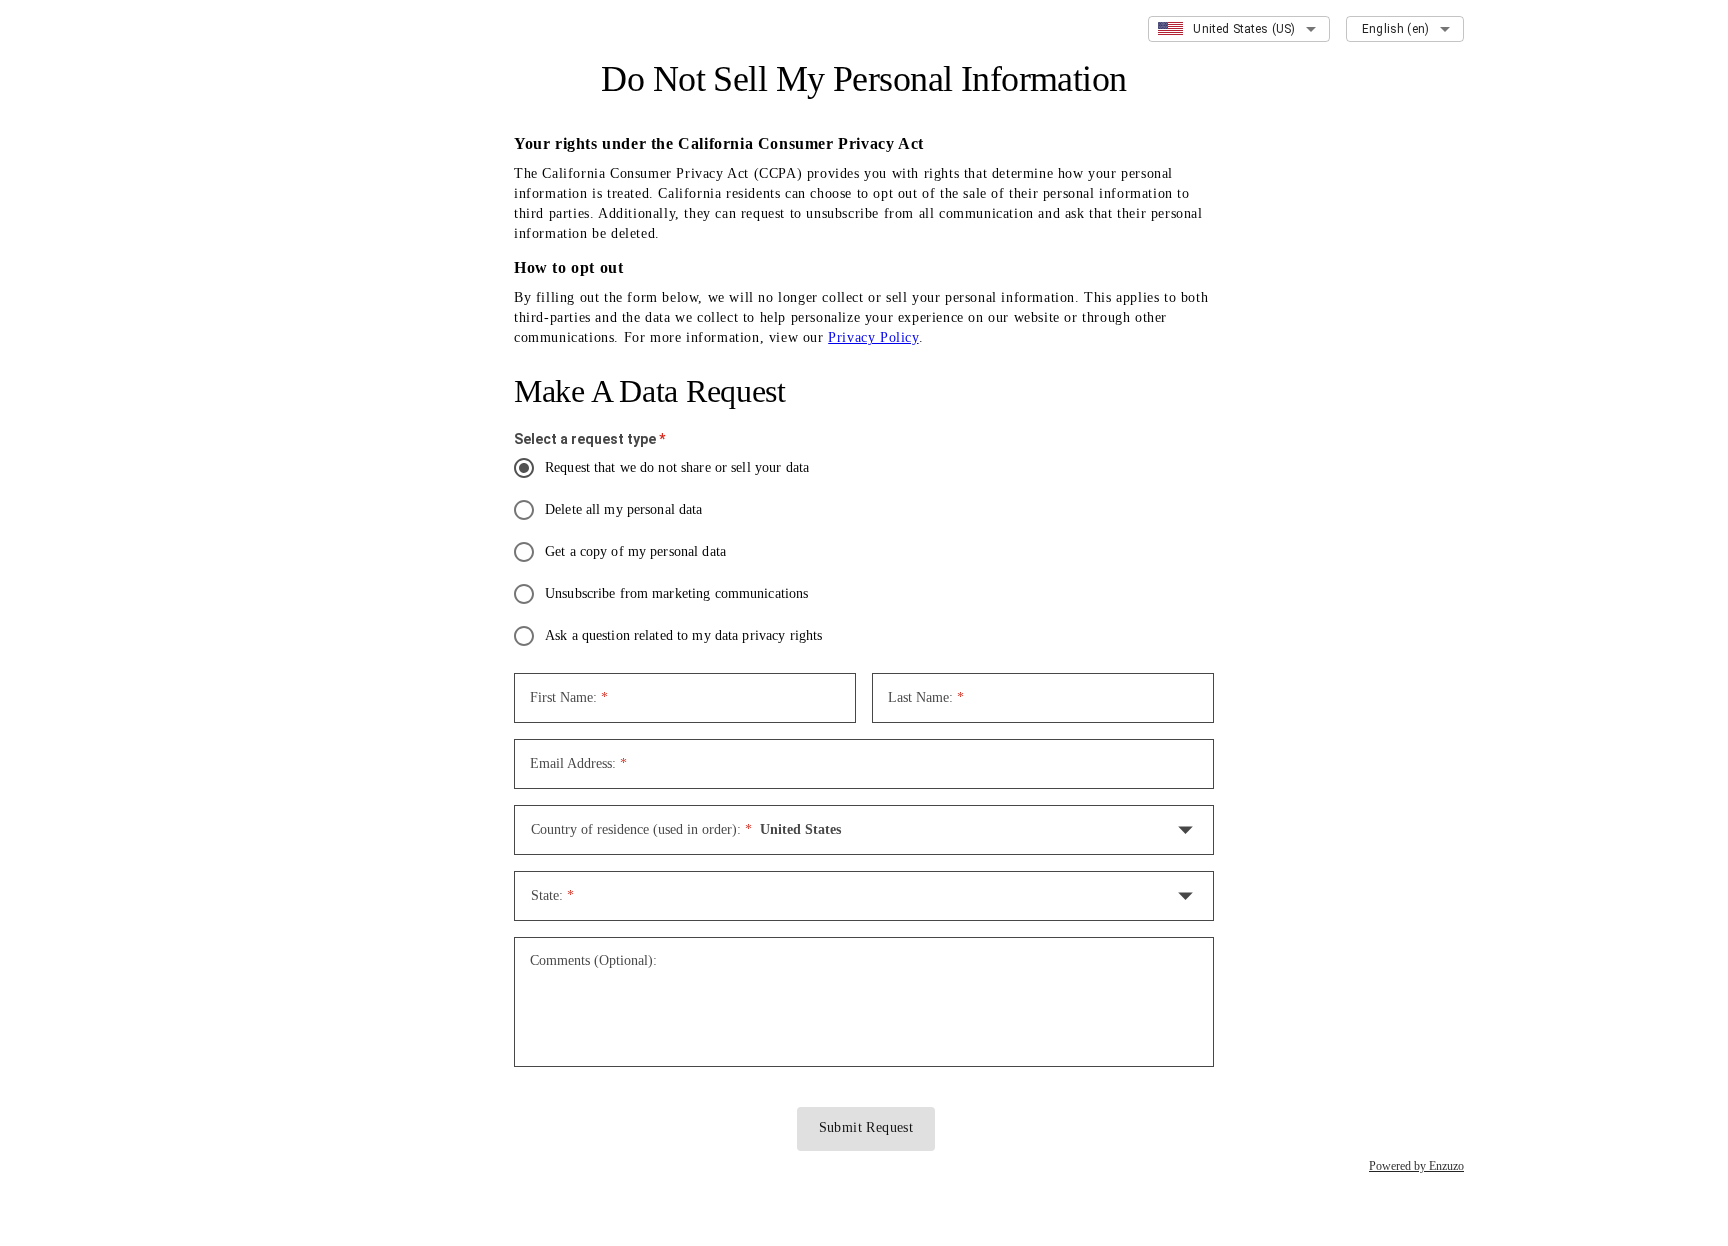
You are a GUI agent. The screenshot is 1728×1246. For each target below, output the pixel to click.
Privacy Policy (873, 337)
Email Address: (578, 763)
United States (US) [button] (1244, 29)
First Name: (569, 697)
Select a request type (589, 439)
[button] (864, 830)
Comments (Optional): (593, 960)
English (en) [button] (1395, 29)
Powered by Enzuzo (1416, 1166)
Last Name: (926, 697)
